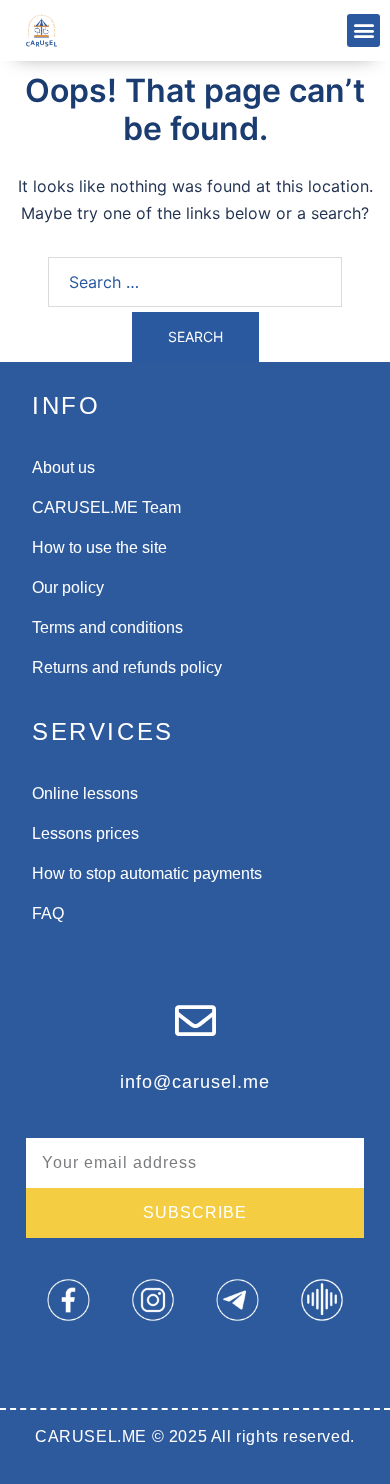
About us (63, 467)
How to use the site (99, 547)
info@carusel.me (195, 1082)
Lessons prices (85, 833)
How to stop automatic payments (147, 873)
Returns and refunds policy (127, 667)
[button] (363, 30)
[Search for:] (195, 282)
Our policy (68, 587)
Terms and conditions (107, 627)
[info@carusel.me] (195, 1020)
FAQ (48, 913)
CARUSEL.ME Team (106, 507)
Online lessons (85, 793)
